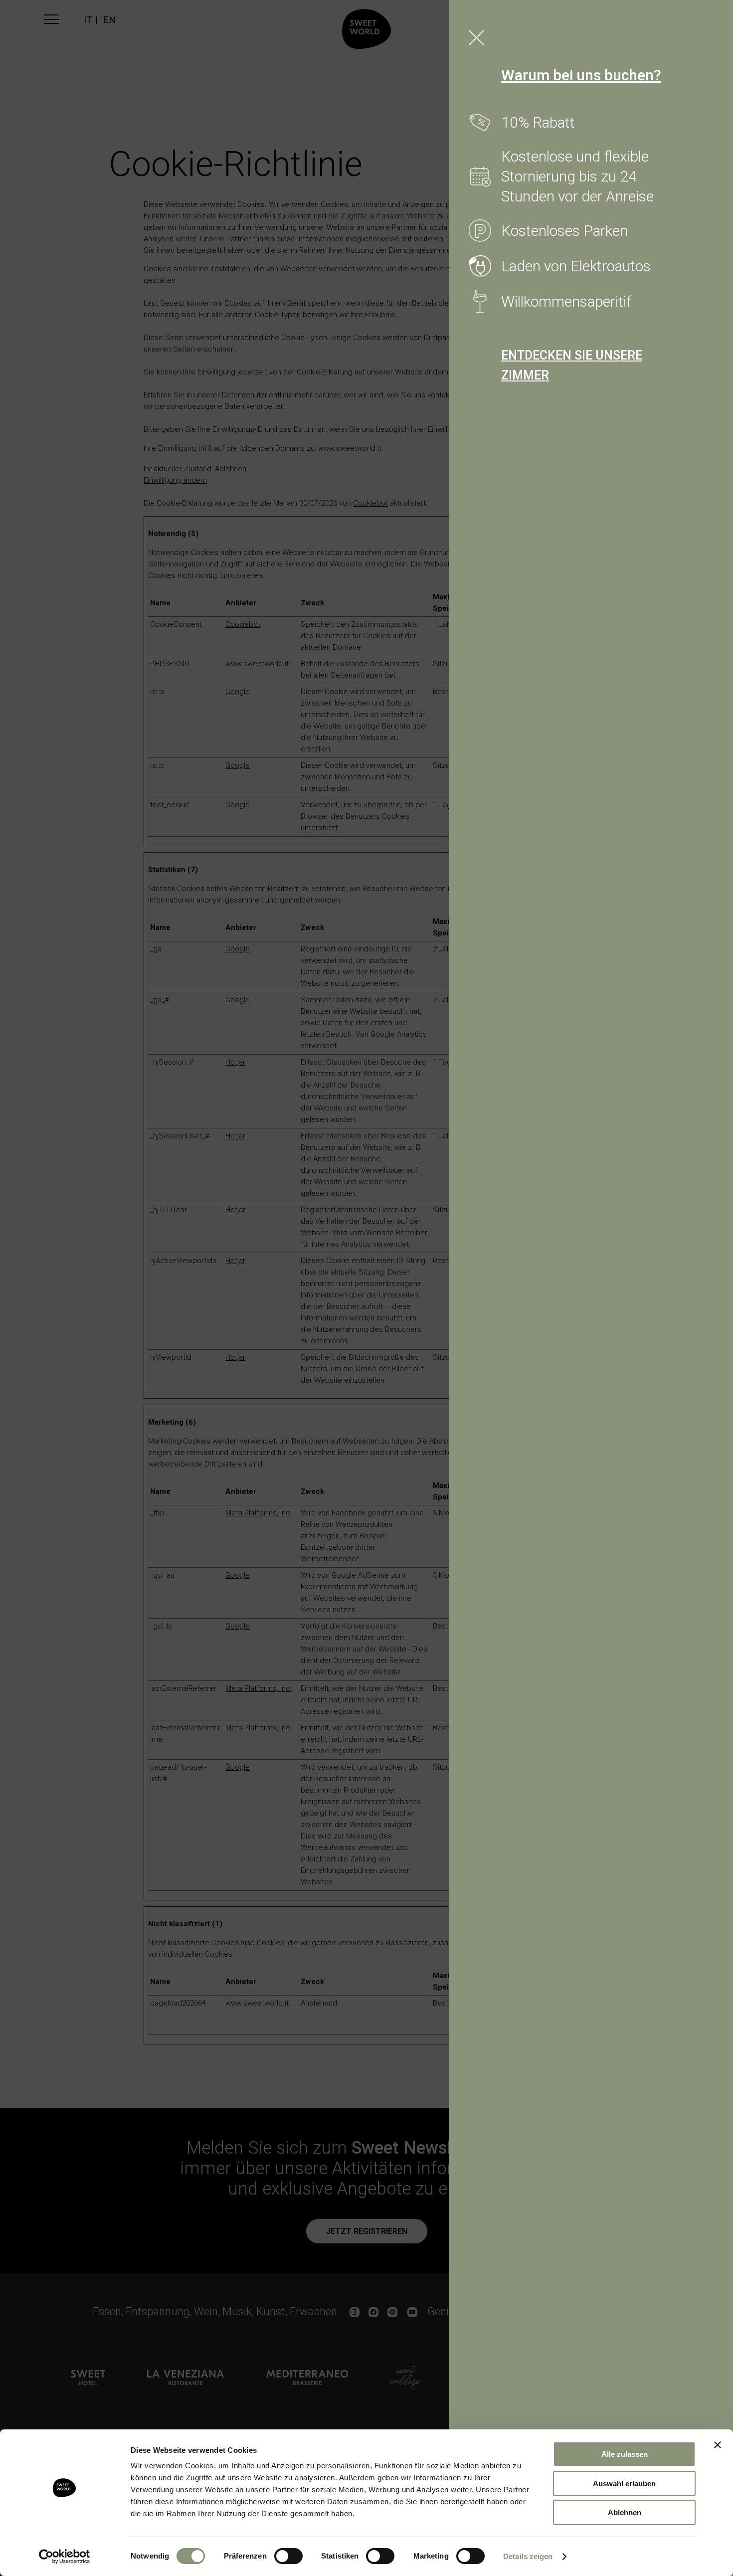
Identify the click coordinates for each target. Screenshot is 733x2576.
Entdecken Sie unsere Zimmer (572, 365)
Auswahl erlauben (624, 2484)
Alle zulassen (625, 2454)
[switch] (288, 2556)
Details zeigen (528, 2556)
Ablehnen (625, 2512)
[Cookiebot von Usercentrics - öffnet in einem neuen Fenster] (65, 2557)
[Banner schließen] (718, 2445)
